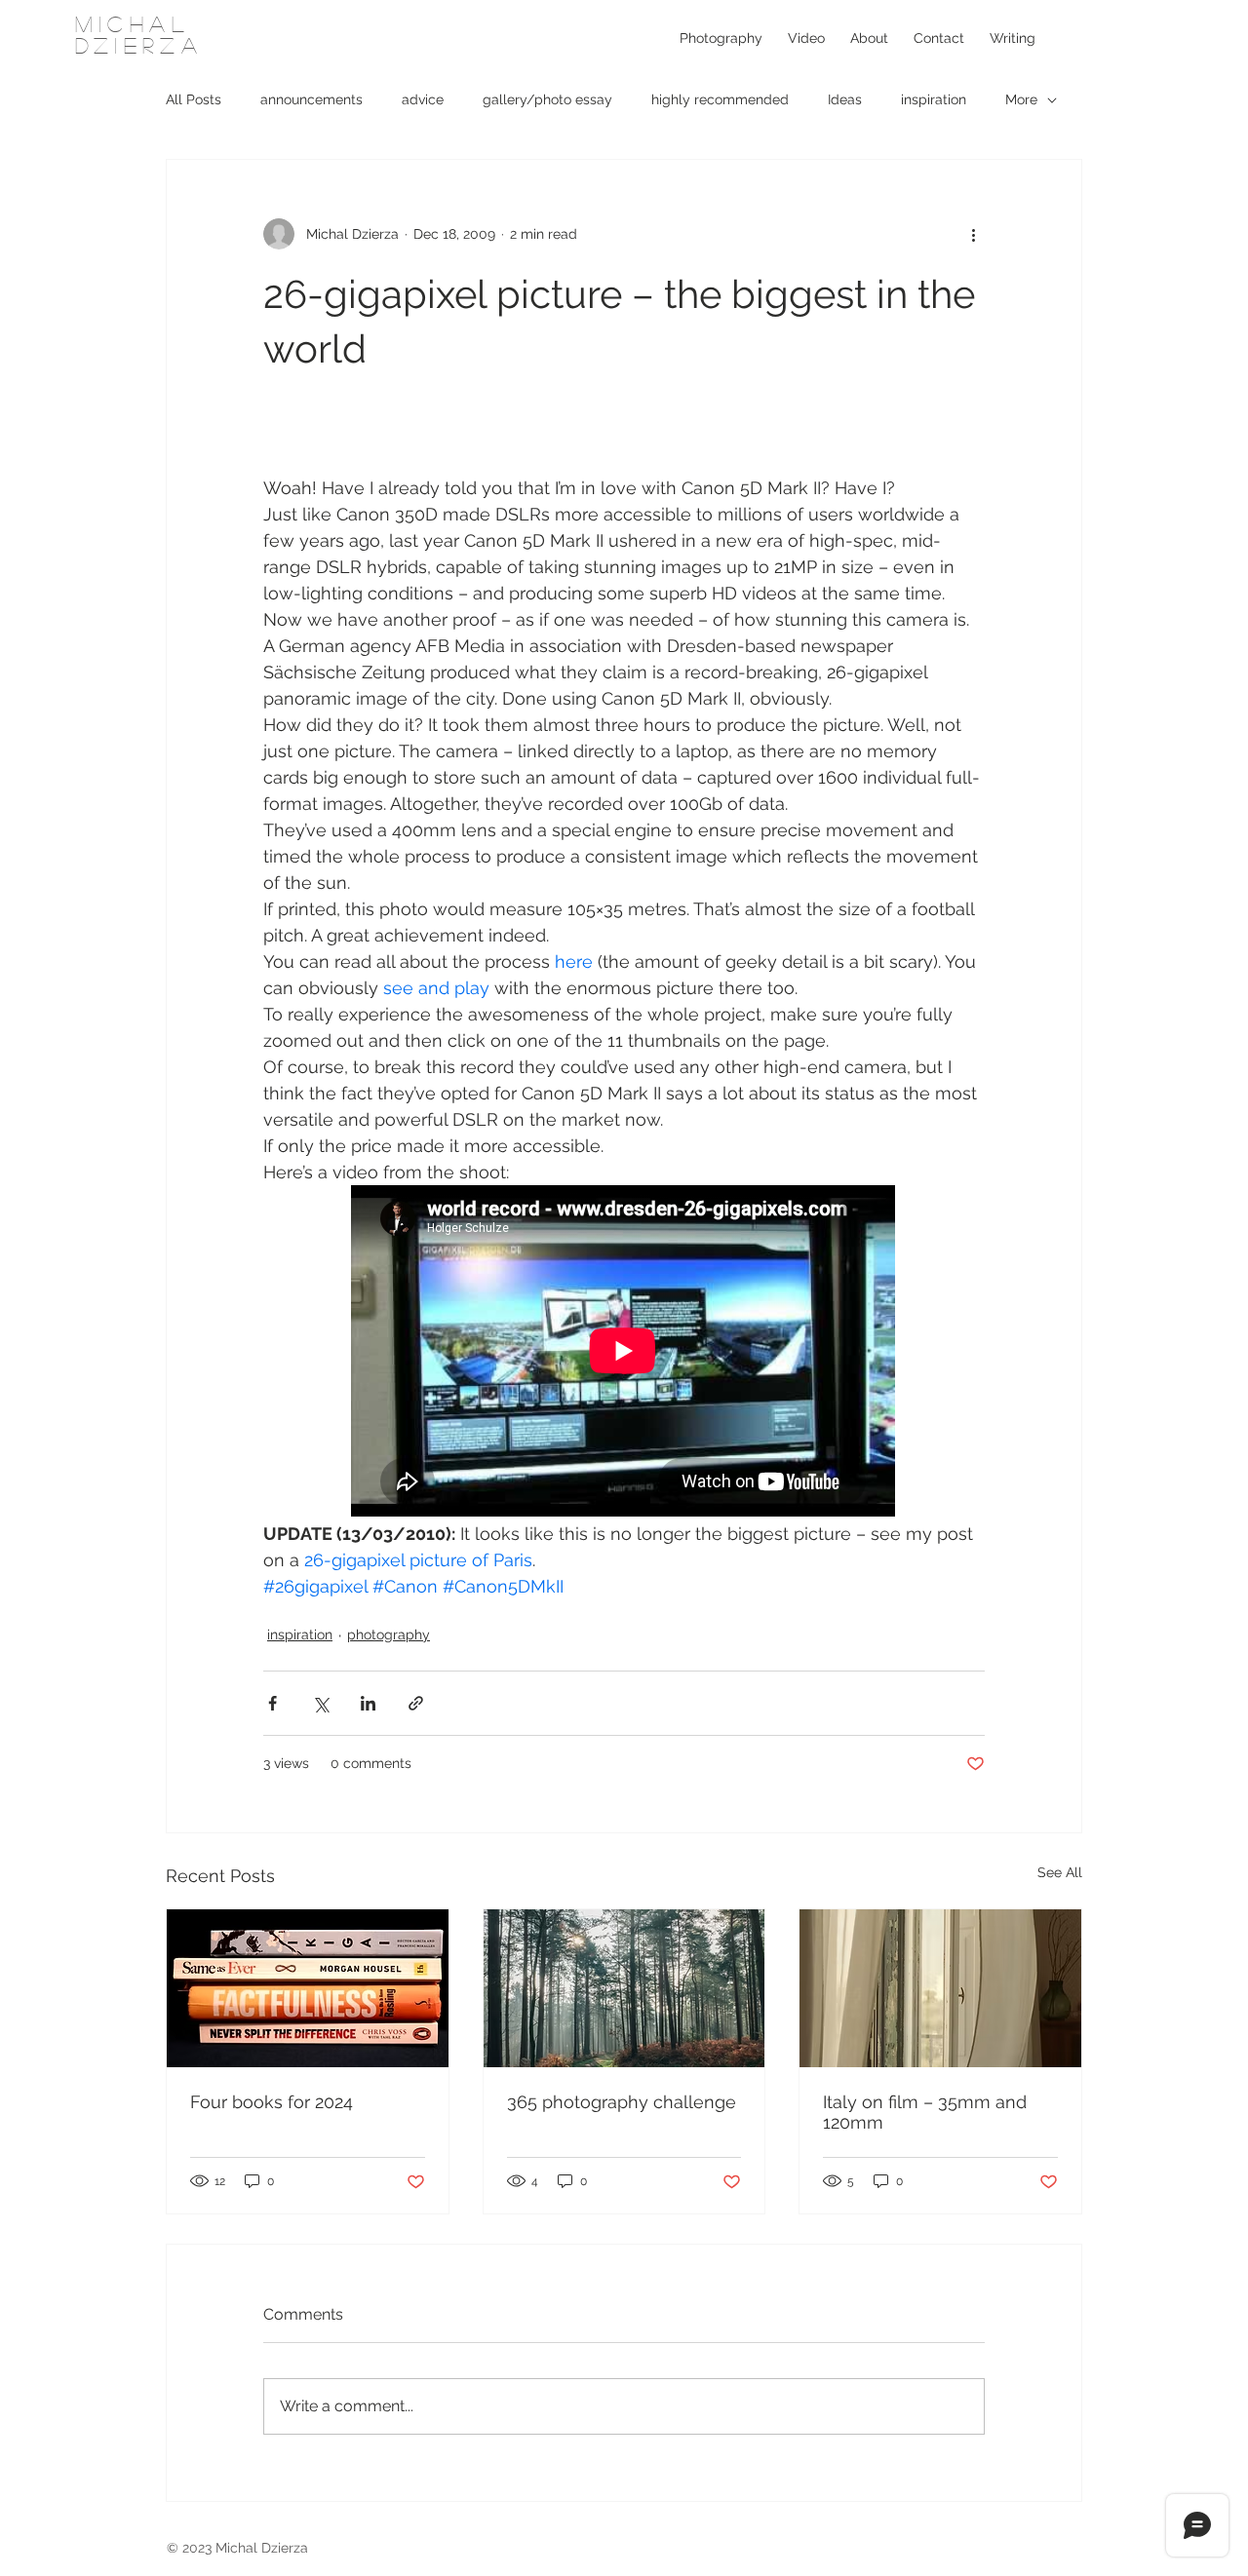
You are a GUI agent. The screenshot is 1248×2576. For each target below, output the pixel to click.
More (1021, 99)
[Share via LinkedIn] (368, 1703)
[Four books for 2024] (308, 1988)
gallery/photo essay (547, 99)
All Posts (194, 99)
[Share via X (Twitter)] (320, 1703)
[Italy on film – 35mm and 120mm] (940, 1988)
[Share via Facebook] (273, 1703)
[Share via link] (416, 1703)
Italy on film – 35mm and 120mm (925, 2112)
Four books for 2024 (272, 2102)
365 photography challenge (622, 2102)
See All (1060, 1872)
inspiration (934, 99)
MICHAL (133, 23)
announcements (312, 99)
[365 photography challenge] (624, 1988)
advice (423, 99)
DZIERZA (139, 45)
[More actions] (973, 234)
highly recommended (720, 99)
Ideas (845, 99)
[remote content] (624, 1353)
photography (389, 1634)
